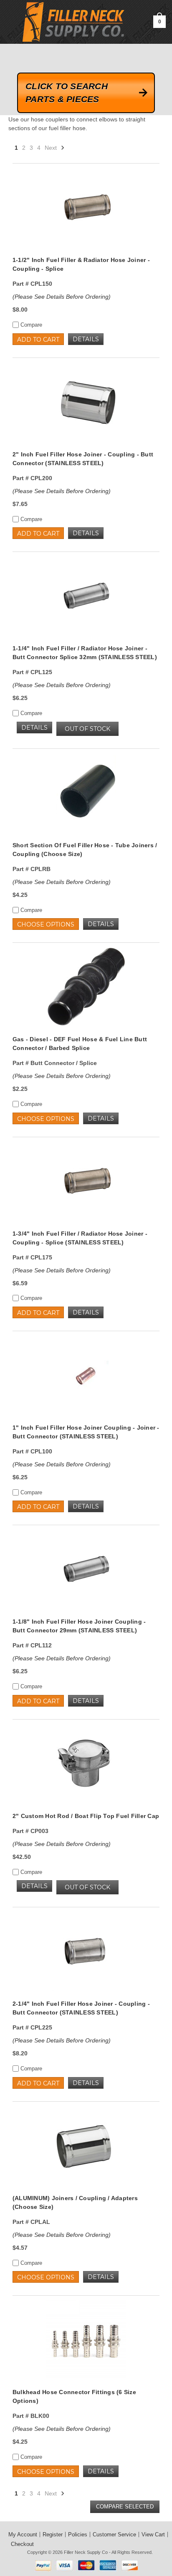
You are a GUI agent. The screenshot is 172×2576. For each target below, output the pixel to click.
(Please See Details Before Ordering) (62, 297)
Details (86, 339)
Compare (30, 325)
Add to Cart (38, 340)
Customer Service (114, 2534)
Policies (78, 2534)
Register (53, 2534)
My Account (23, 2534)
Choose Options (46, 924)
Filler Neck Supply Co (86, 2552)
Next (52, 148)
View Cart (153, 2534)
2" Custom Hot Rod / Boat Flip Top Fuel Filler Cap (86, 1816)
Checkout (22, 2544)
